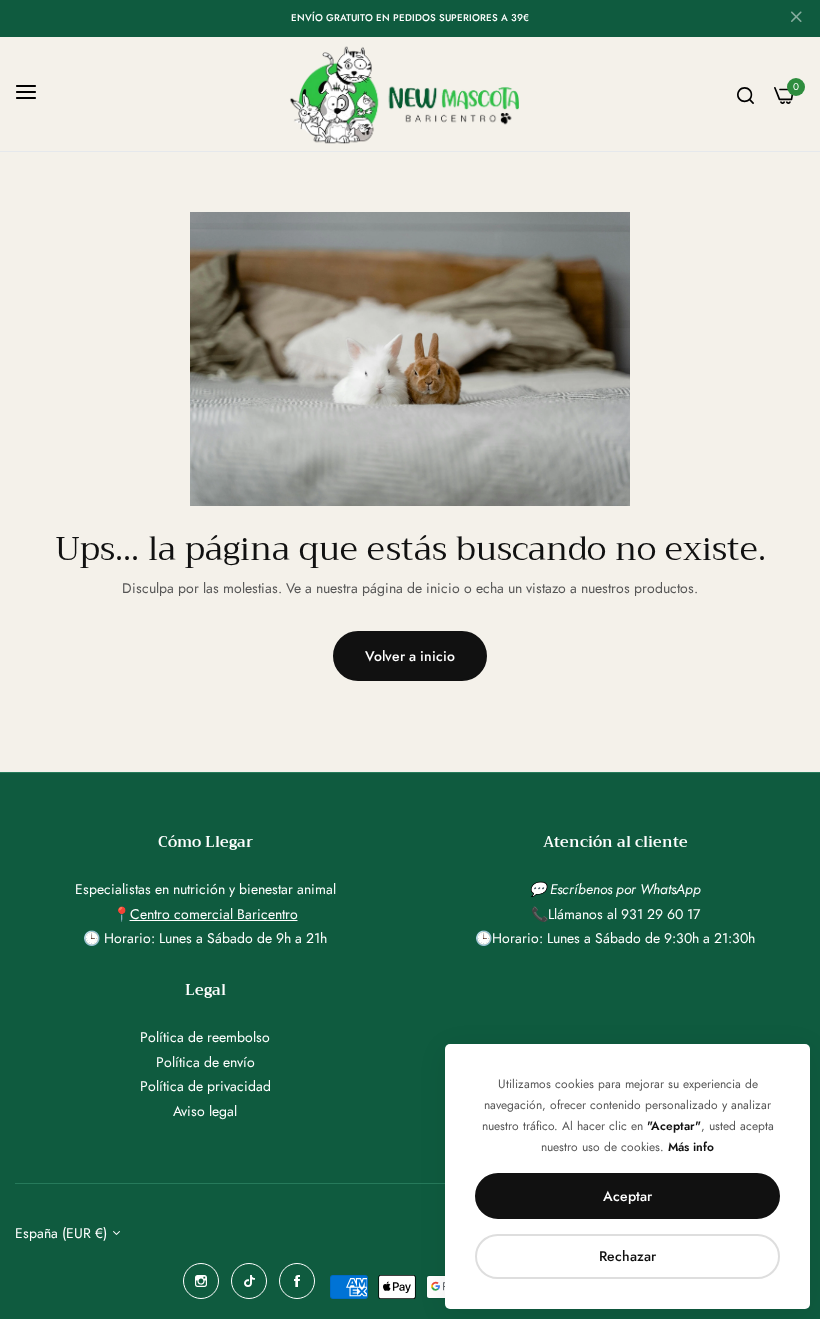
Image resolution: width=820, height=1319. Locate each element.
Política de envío (205, 1062)
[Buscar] (745, 94)
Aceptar (627, 1196)
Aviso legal (205, 1111)
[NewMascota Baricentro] (410, 94)
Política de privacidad (205, 1086)
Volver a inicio (410, 656)
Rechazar (627, 1256)
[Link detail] (201, 1281)
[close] (796, 19)
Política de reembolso (205, 1037)
